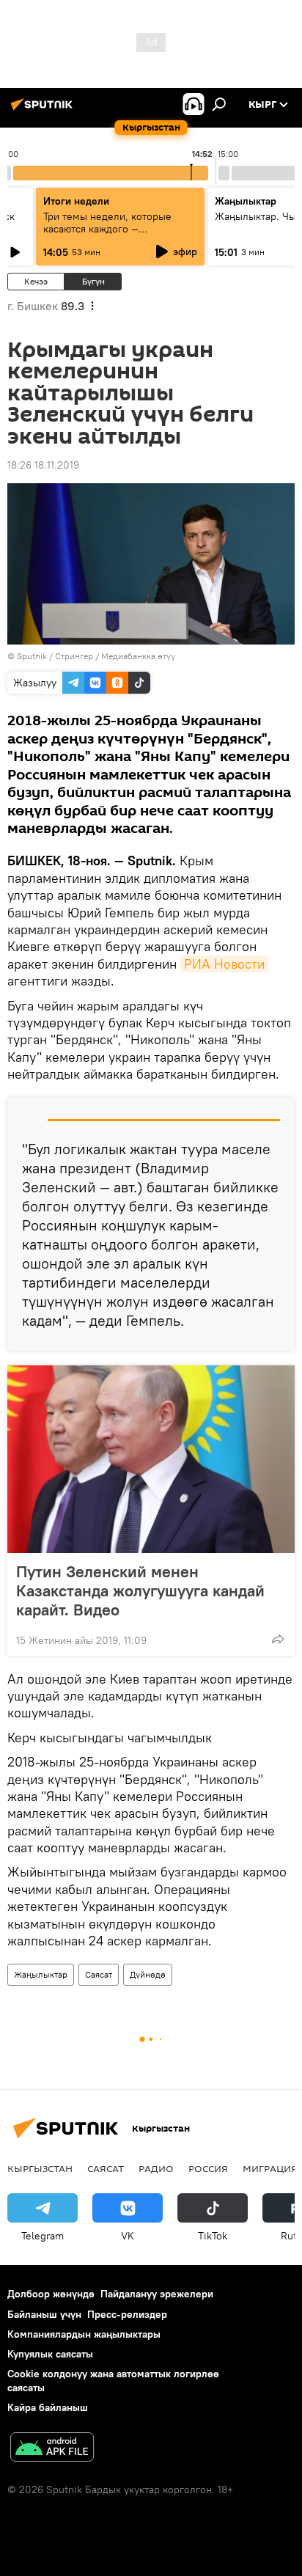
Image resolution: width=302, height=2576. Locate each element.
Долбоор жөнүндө (51, 2294)
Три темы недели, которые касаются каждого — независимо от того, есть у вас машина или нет (117, 235)
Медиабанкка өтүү (138, 656)
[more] (278, 1639)
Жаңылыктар (41, 1974)
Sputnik (32, 656)
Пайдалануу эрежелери (157, 2294)
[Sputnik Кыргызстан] (44, 110)
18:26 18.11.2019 (43, 465)
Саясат (99, 1974)
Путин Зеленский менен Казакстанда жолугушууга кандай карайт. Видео (140, 1590)
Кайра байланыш (48, 2407)
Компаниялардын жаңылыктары (84, 2334)
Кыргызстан (40, 2168)
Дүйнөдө (148, 1974)
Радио (156, 2168)
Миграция (270, 2168)
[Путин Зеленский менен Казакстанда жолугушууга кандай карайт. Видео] (151, 1459)
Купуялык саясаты (50, 2354)
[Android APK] (52, 2449)
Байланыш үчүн (44, 2314)
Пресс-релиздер (127, 2314)
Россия (208, 2168)
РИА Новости (224, 964)
